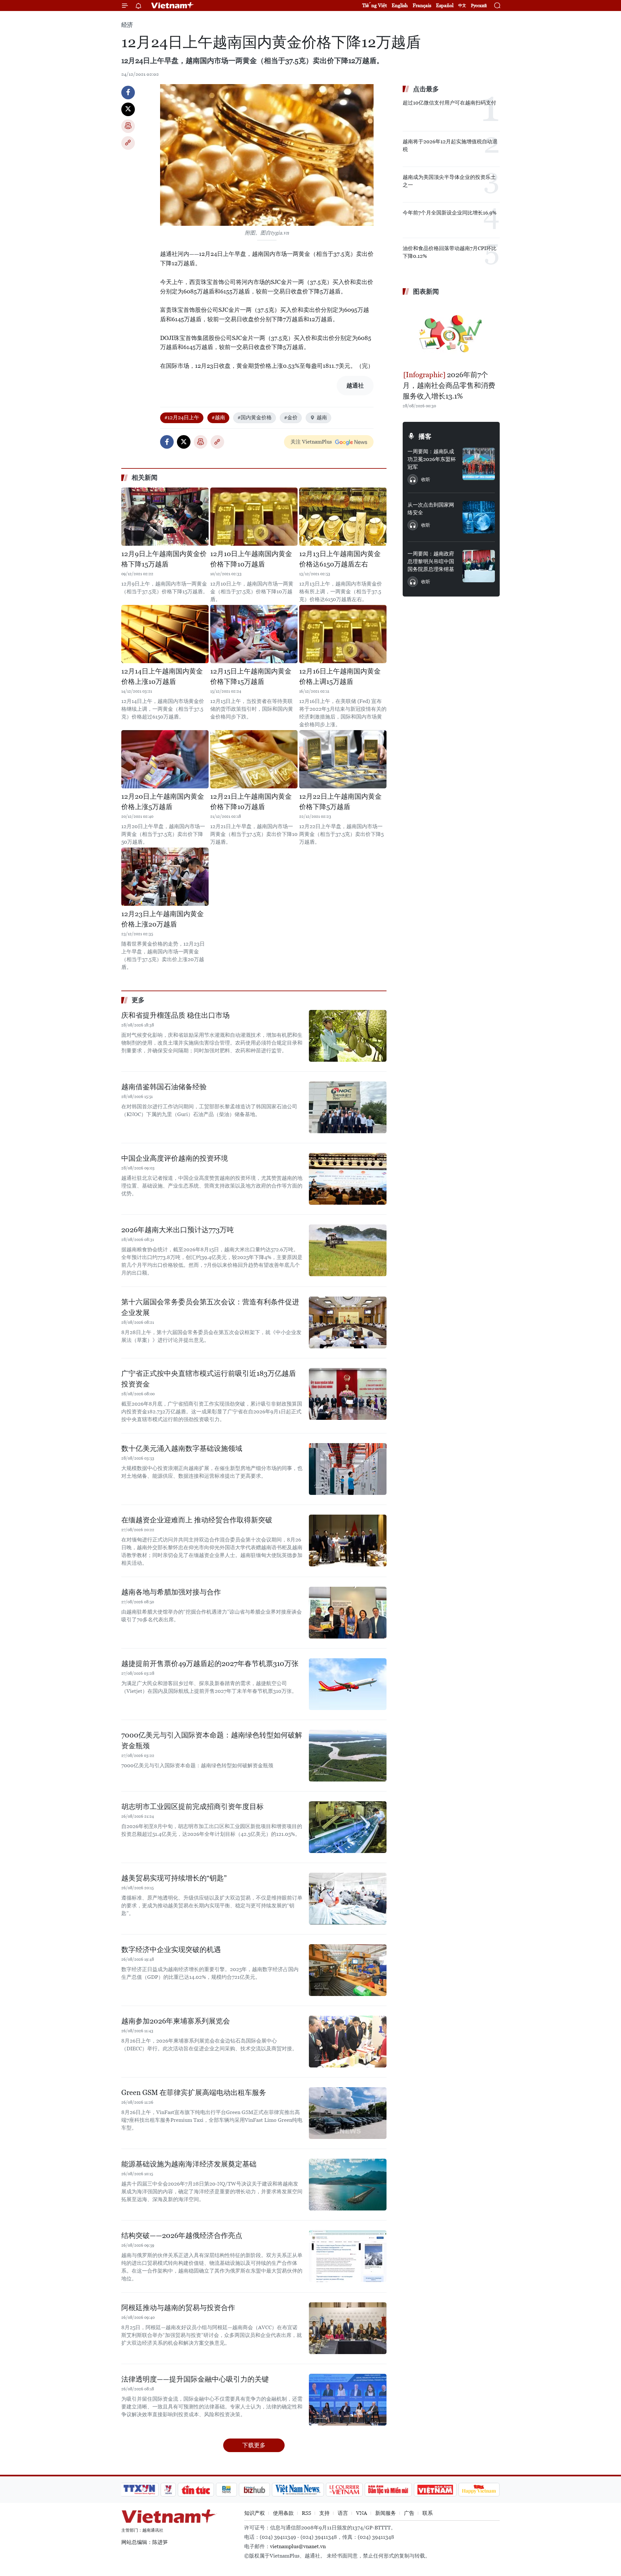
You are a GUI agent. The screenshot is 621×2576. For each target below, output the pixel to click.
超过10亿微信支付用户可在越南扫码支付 (449, 103)
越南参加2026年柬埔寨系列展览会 (176, 2021)
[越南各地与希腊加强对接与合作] (348, 1613)
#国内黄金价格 (255, 417)
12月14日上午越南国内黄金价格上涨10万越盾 (162, 676)
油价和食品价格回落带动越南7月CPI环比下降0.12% (450, 252)
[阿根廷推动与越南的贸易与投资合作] (348, 2328)
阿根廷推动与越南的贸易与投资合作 (178, 2308)
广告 (409, 2513)
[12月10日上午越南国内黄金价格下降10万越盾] (254, 517)
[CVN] (344, 2490)
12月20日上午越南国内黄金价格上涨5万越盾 (163, 802)
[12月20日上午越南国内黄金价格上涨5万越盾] (165, 759)
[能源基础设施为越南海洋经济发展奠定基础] (348, 2185)
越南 (322, 417)
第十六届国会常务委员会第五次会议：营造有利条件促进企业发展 (210, 1307)
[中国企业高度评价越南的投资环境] (348, 1179)
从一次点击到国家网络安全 (431, 509)
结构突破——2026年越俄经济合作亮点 (182, 2236)
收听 (426, 479)
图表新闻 (426, 291)
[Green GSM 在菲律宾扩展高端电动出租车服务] (348, 2113)
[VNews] (168, 2490)
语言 (343, 2513)
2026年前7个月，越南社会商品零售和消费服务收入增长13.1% (449, 385)
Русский (479, 6)
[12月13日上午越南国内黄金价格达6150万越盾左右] (343, 517)
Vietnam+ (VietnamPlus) (173, 5)
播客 (425, 436)
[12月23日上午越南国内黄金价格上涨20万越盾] (165, 877)
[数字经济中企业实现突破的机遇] (348, 1970)
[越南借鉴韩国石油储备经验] (348, 1107)
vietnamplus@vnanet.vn (298, 2546)
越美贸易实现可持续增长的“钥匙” (174, 1878)
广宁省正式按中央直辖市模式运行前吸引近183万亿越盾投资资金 (209, 1379)
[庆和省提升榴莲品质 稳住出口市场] (348, 1036)
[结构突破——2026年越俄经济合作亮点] (348, 2256)
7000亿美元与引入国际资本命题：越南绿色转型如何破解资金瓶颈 (212, 1740)
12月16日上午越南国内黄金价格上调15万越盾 (340, 676)
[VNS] (298, 2490)
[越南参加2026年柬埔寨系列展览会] (348, 2042)
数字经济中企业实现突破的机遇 (171, 1950)
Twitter (128, 109)
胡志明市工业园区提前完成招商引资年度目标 (192, 1807)
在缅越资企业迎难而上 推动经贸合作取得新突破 (197, 1520)
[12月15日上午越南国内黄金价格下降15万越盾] (254, 634)
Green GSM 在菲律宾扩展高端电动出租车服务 (194, 2093)
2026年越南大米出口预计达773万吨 (178, 1230)
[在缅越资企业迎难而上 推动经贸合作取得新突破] (348, 1540)
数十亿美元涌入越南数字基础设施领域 (182, 1448)
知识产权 (255, 2513)
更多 (138, 1000)
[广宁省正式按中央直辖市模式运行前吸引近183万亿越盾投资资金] (348, 1394)
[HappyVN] (479, 2490)
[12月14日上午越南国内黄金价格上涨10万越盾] (165, 634)
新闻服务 (386, 2513)
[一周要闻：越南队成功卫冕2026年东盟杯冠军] (479, 464)
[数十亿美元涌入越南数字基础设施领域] (348, 1469)
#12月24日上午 (182, 417)
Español (445, 5)
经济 (127, 25)
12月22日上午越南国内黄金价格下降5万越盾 (340, 802)
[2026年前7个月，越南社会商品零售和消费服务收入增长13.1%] (451, 334)
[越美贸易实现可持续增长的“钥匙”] (348, 1899)
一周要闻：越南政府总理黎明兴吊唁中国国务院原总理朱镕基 (431, 561)
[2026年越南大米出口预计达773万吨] (348, 1250)
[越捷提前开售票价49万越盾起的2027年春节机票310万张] (348, 1684)
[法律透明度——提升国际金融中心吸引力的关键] (348, 2400)
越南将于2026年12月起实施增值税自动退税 (450, 145)
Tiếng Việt (375, 5)
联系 (428, 2513)
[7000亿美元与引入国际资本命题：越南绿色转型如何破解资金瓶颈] (348, 1756)
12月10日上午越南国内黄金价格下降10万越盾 (251, 559)
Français (422, 5)
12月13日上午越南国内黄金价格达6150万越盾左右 (340, 559)
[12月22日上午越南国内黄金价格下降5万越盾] (343, 759)
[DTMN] (388, 2490)
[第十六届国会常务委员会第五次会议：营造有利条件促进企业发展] (348, 1322)
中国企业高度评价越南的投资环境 (175, 1158)
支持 (324, 2513)
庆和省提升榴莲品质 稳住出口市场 (175, 1015)
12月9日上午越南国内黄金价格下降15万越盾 (164, 559)
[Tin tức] (196, 2490)
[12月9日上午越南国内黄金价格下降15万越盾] (165, 517)
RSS (306, 2513)
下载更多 (254, 2445)
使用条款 (283, 2513)
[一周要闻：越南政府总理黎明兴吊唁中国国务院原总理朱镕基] (479, 566)
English (400, 5)
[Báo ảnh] (435, 2490)
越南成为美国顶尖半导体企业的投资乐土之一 (449, 181)
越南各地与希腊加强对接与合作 (171, 1592)
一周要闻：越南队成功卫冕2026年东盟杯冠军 (432, 459)
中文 (462, 5)
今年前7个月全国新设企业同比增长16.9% (450, 213)
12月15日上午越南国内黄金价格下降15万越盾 (251, 676)
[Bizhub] (254, 2490)
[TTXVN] (139, 2490)
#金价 (291, 417)
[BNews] (227, 2490)
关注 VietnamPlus (311, 442)
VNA (362, 2513)
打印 (128, 126)
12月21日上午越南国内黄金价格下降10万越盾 (251, 802)
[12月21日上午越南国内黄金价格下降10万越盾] (254, 759)
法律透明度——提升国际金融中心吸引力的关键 (195, 2379)
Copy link (128, 143)
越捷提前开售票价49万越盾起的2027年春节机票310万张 (210, 1664)
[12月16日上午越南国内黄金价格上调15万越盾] (343, 634)
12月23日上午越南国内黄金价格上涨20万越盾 (163, 919)
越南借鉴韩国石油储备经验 (164, 1087)
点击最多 (426, 89)
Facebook (128, 93)
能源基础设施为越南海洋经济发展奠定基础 (189, 2164)
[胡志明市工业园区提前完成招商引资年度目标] (348, 1827)
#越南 (218, 417)
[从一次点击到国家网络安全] (479, 517)
